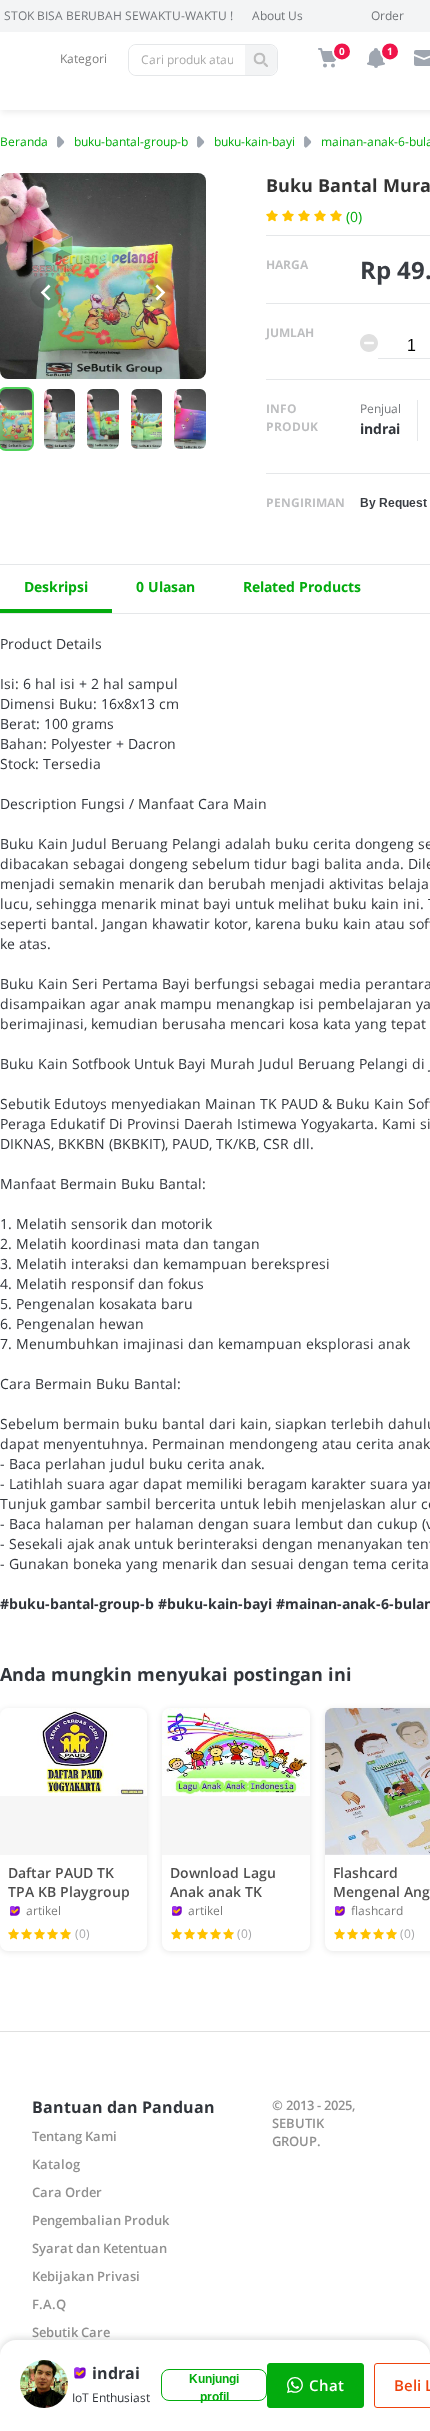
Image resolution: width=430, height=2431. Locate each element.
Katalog (56, 2164)
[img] (328, 58)
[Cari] (261, 60)
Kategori (83, 58)
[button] (60, 419)
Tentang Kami (74, 2136)
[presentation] (46, 292)
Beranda (24, 141)
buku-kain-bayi (254, 141)
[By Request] (393, 501)
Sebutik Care (71, 2332)
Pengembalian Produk (100, 2220)
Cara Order (67, 2192)
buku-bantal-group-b (131, 141)
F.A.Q (49, 2304)
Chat (326, 2385)
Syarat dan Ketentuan (99, 2248)
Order (387, 15)
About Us (277, 15)
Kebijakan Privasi (86, 2276)
